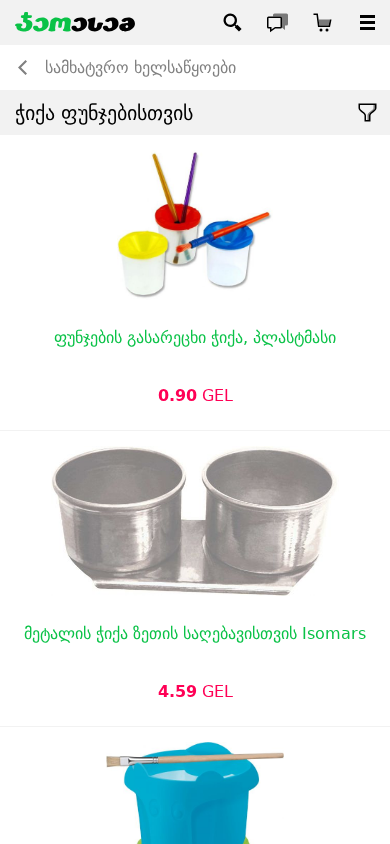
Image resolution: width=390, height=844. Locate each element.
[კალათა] (322, 22)
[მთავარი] (75, 22)
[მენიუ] (367, 22)
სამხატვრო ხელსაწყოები (140, 67)
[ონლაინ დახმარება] (277, 22)
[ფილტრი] (367, 112)
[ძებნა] (232, 22)
